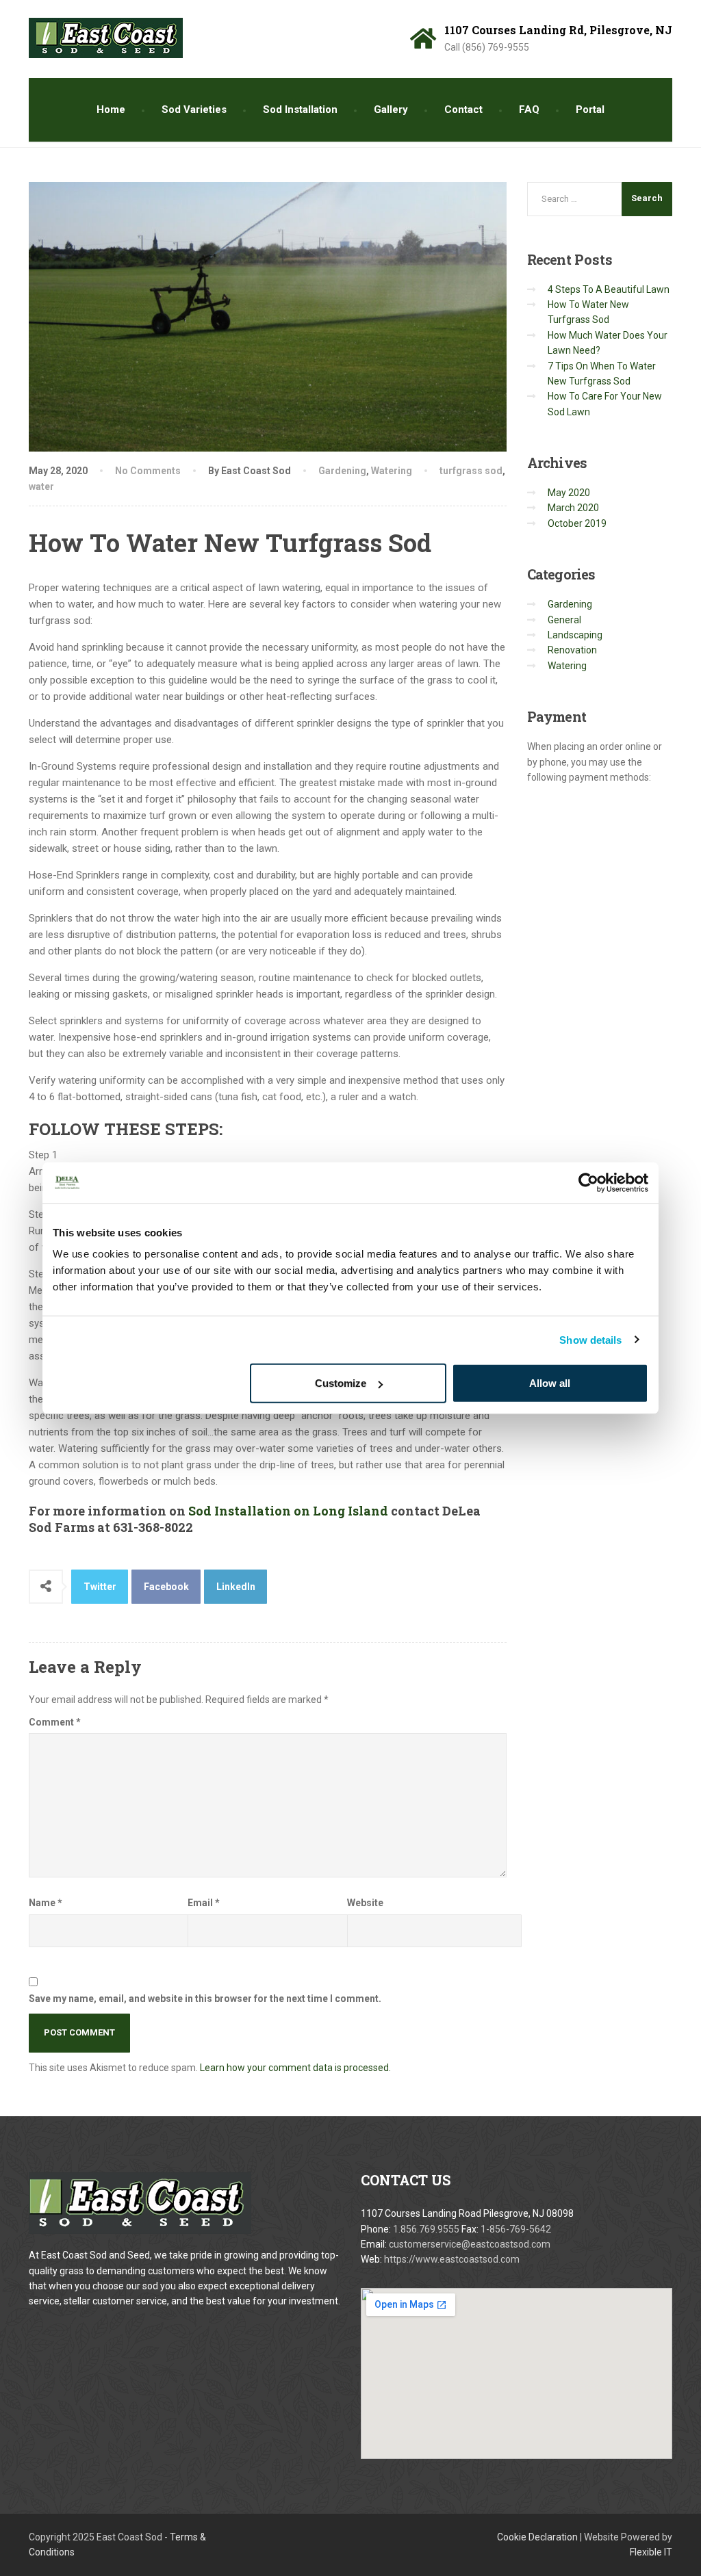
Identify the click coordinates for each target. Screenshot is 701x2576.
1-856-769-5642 (516, 2229)
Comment (55, 1722)
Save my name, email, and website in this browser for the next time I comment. (205, 1999)
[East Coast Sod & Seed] (106, 33)
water (41, 486)
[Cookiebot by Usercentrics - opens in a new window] (588, 1182)
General (564, 620)
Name (46, 1903)
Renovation (572, 650)
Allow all (550, 1383)
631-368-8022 (153, 1527)
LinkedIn (236, 1587)
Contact (463, 109)
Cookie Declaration (537, 2537)
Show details (590, 1339)
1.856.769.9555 (427, 2229)
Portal (590, 109)
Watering (392, 471)
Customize (341, 1383)
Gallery (391, 109)
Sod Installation (300, 109)
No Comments (148, 471)
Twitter (100, 1587)
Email (204, 1903)
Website (365, 1903)
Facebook (166, 1587)
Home (111, 109)
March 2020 (573, 508)
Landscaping (575, 635)
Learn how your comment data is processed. (295, 2068)
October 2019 (577, 523)
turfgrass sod (471, 471)
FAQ (529, 109)
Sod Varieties (194, 109)
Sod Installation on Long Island (288, 1511)
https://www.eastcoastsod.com (452, 2259)
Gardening (342, 471)
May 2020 (569, 493)
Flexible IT (651, 2552)
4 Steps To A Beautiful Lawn (609, 289)
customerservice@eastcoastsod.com (470, 2244)
